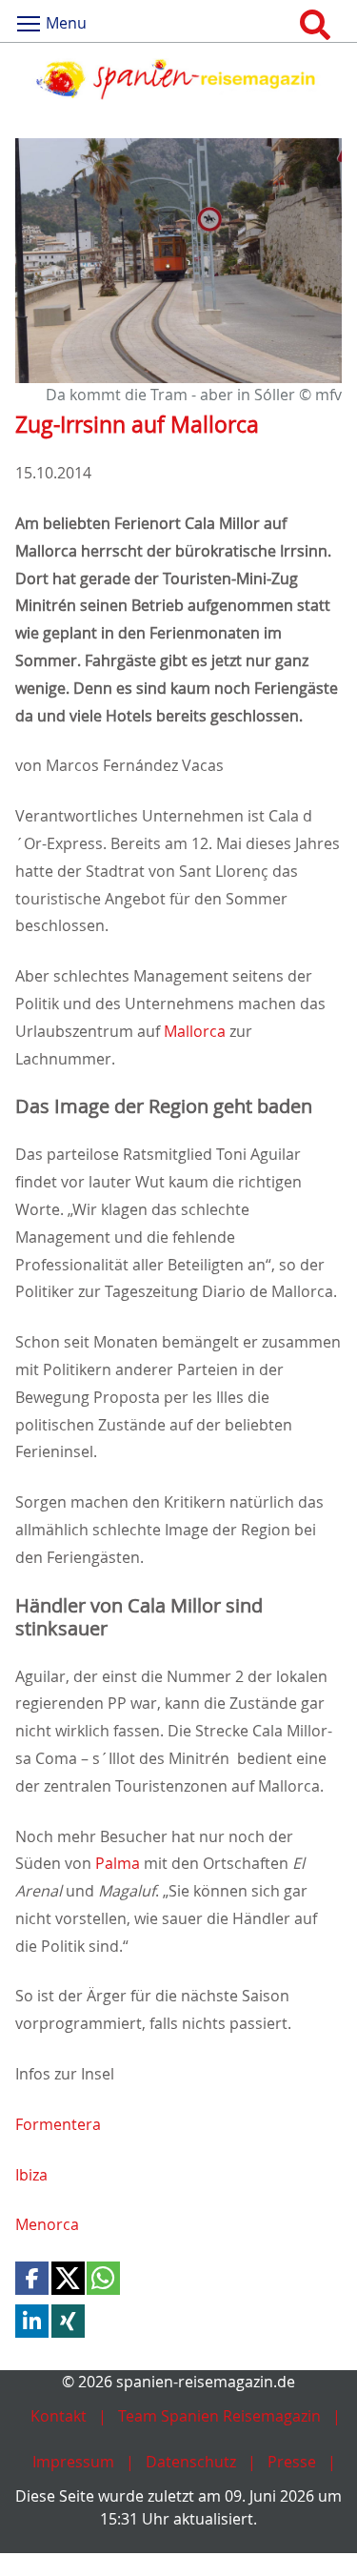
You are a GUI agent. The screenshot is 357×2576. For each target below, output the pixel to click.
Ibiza (31, 2175)
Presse (292, 2462)
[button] (32, 2278)
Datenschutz (191, 2462)
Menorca (47, 2224)
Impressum (73, 2462)
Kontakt (59, 2416)
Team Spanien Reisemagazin (219, 2416)
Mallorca (195, 1031)
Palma (118, 1863)
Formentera (58, 2124)
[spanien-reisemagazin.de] (178, 79)
